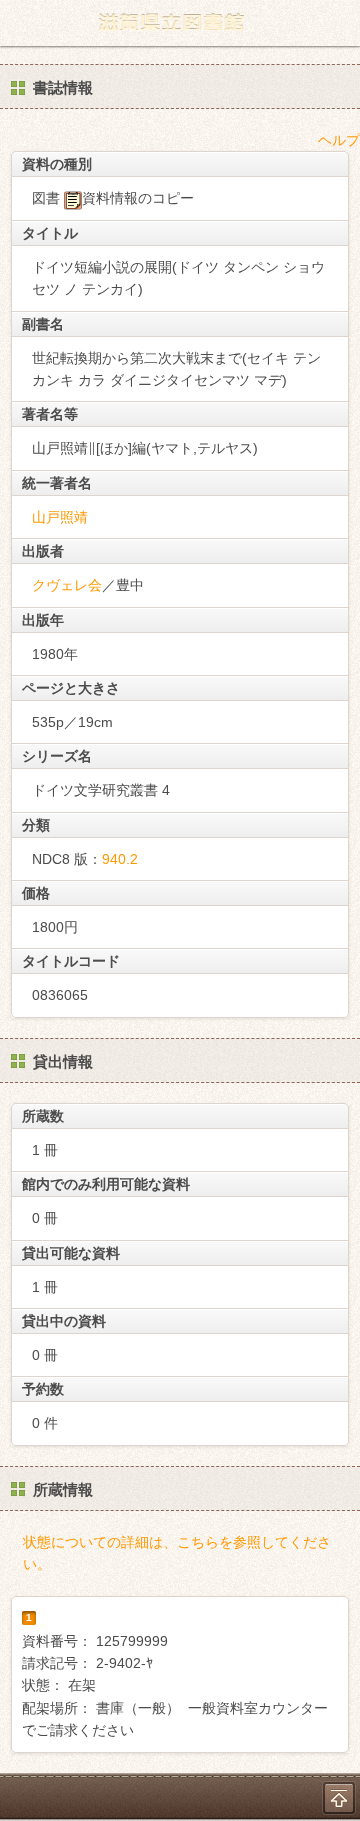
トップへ (339, 1798)
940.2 (120, 859)
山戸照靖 (60, 517)
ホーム (21, 23)
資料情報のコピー (138, 198)
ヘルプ (339, 140)
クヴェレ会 (67, 585)
